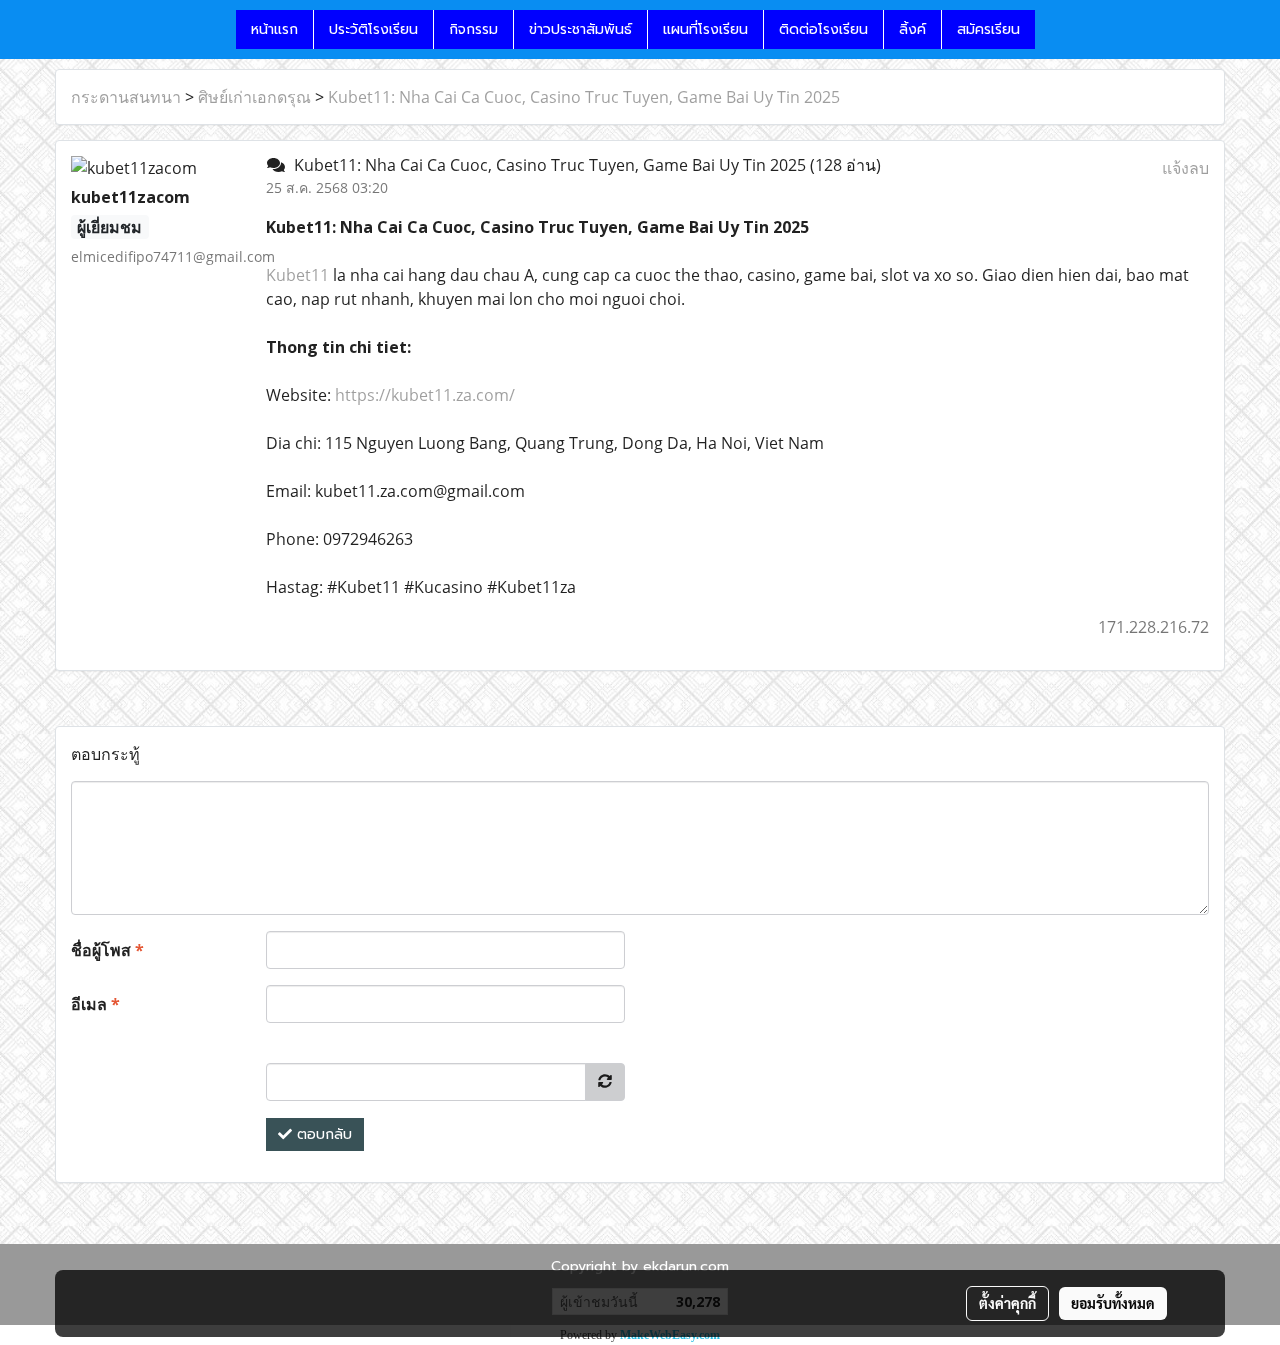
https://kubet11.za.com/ (423, 395)
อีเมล (95, 1004)
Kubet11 (297, 275)
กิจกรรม (473, 29)
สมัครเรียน (988, 29)
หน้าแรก (274, 29)
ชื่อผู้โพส (107, 950)
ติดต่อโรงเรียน (823, 29)
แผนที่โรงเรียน (705, 29)
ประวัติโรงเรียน (373, 29)
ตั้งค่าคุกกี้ (1007, 1303)
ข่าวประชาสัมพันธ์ (580, 29)
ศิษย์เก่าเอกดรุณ (254, 97)
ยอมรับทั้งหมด (1113, 1303)
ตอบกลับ (322, 1134)
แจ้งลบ (1185, 168)
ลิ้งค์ (912, 29)
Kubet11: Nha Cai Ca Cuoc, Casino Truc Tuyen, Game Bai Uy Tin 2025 (584, 97)
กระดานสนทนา (126, 97)
